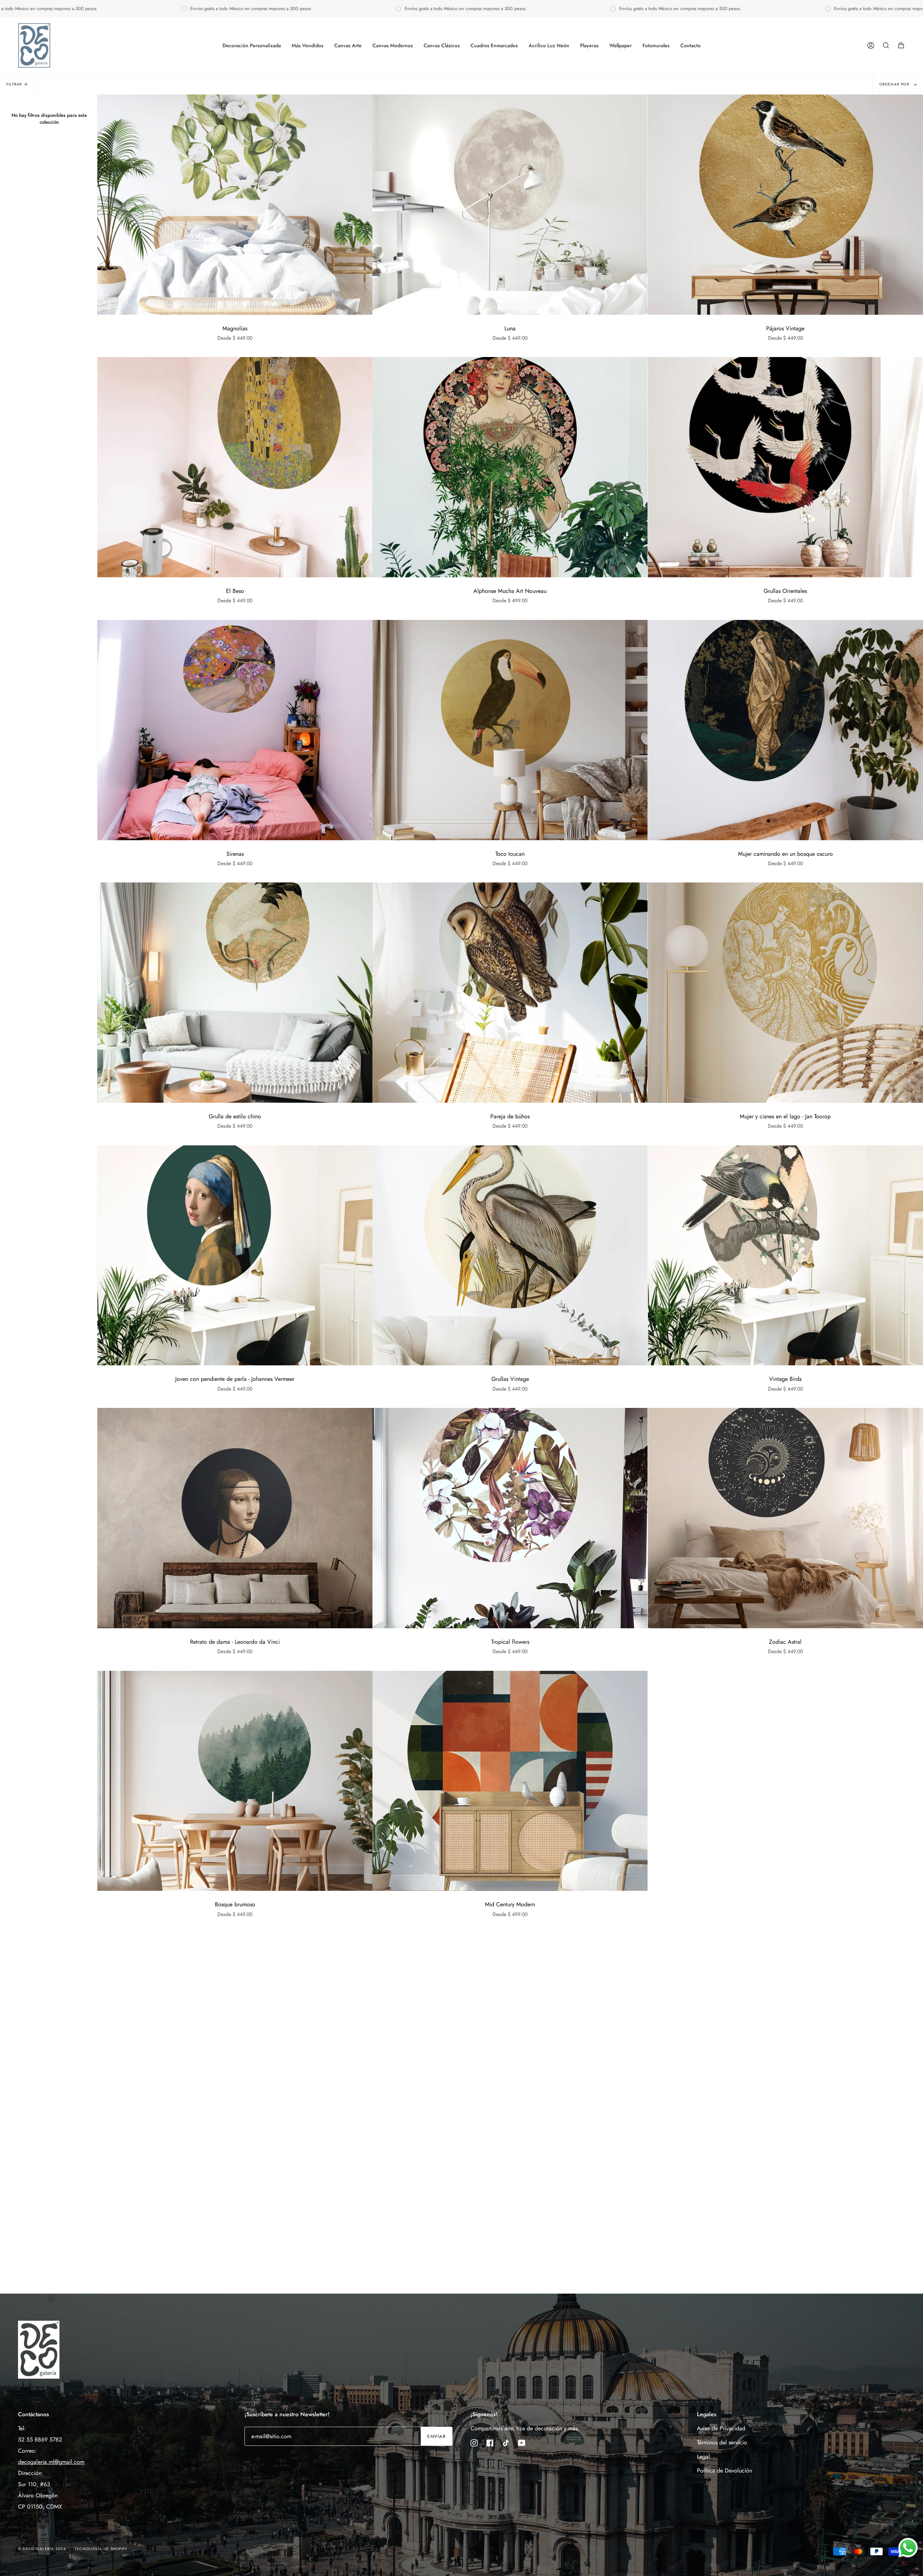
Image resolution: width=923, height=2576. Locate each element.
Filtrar (14, 84)
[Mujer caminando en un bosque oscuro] (785, 730)
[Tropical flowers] (510, 1518)
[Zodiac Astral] (785, 1518)
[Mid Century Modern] (510, 1781)
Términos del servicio (722, 2442)
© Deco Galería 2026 (42, 2549)
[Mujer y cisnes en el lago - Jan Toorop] (785, 993)
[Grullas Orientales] (785, 467)
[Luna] (510, 205)
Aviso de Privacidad (721, 2428)
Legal (703, 2456)
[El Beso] (235, 467)
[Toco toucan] (510, 730)
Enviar (436, 2436)
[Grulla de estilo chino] (235, 993)
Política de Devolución (725, 2471)
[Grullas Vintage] (510, 1256)
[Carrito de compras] (901, 45)
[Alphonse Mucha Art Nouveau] (510, 467)
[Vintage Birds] (785, 1256)
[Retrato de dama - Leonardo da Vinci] (235, 1518)
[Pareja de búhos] (510, 993)
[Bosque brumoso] (235, 1781)
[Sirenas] (235, 730)
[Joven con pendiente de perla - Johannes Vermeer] (235, 1256)
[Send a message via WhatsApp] (908, 2548)
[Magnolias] (235, 205)
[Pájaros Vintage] (785, 205)
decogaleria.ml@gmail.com (51, 2462)
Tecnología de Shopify (101, 2549)
